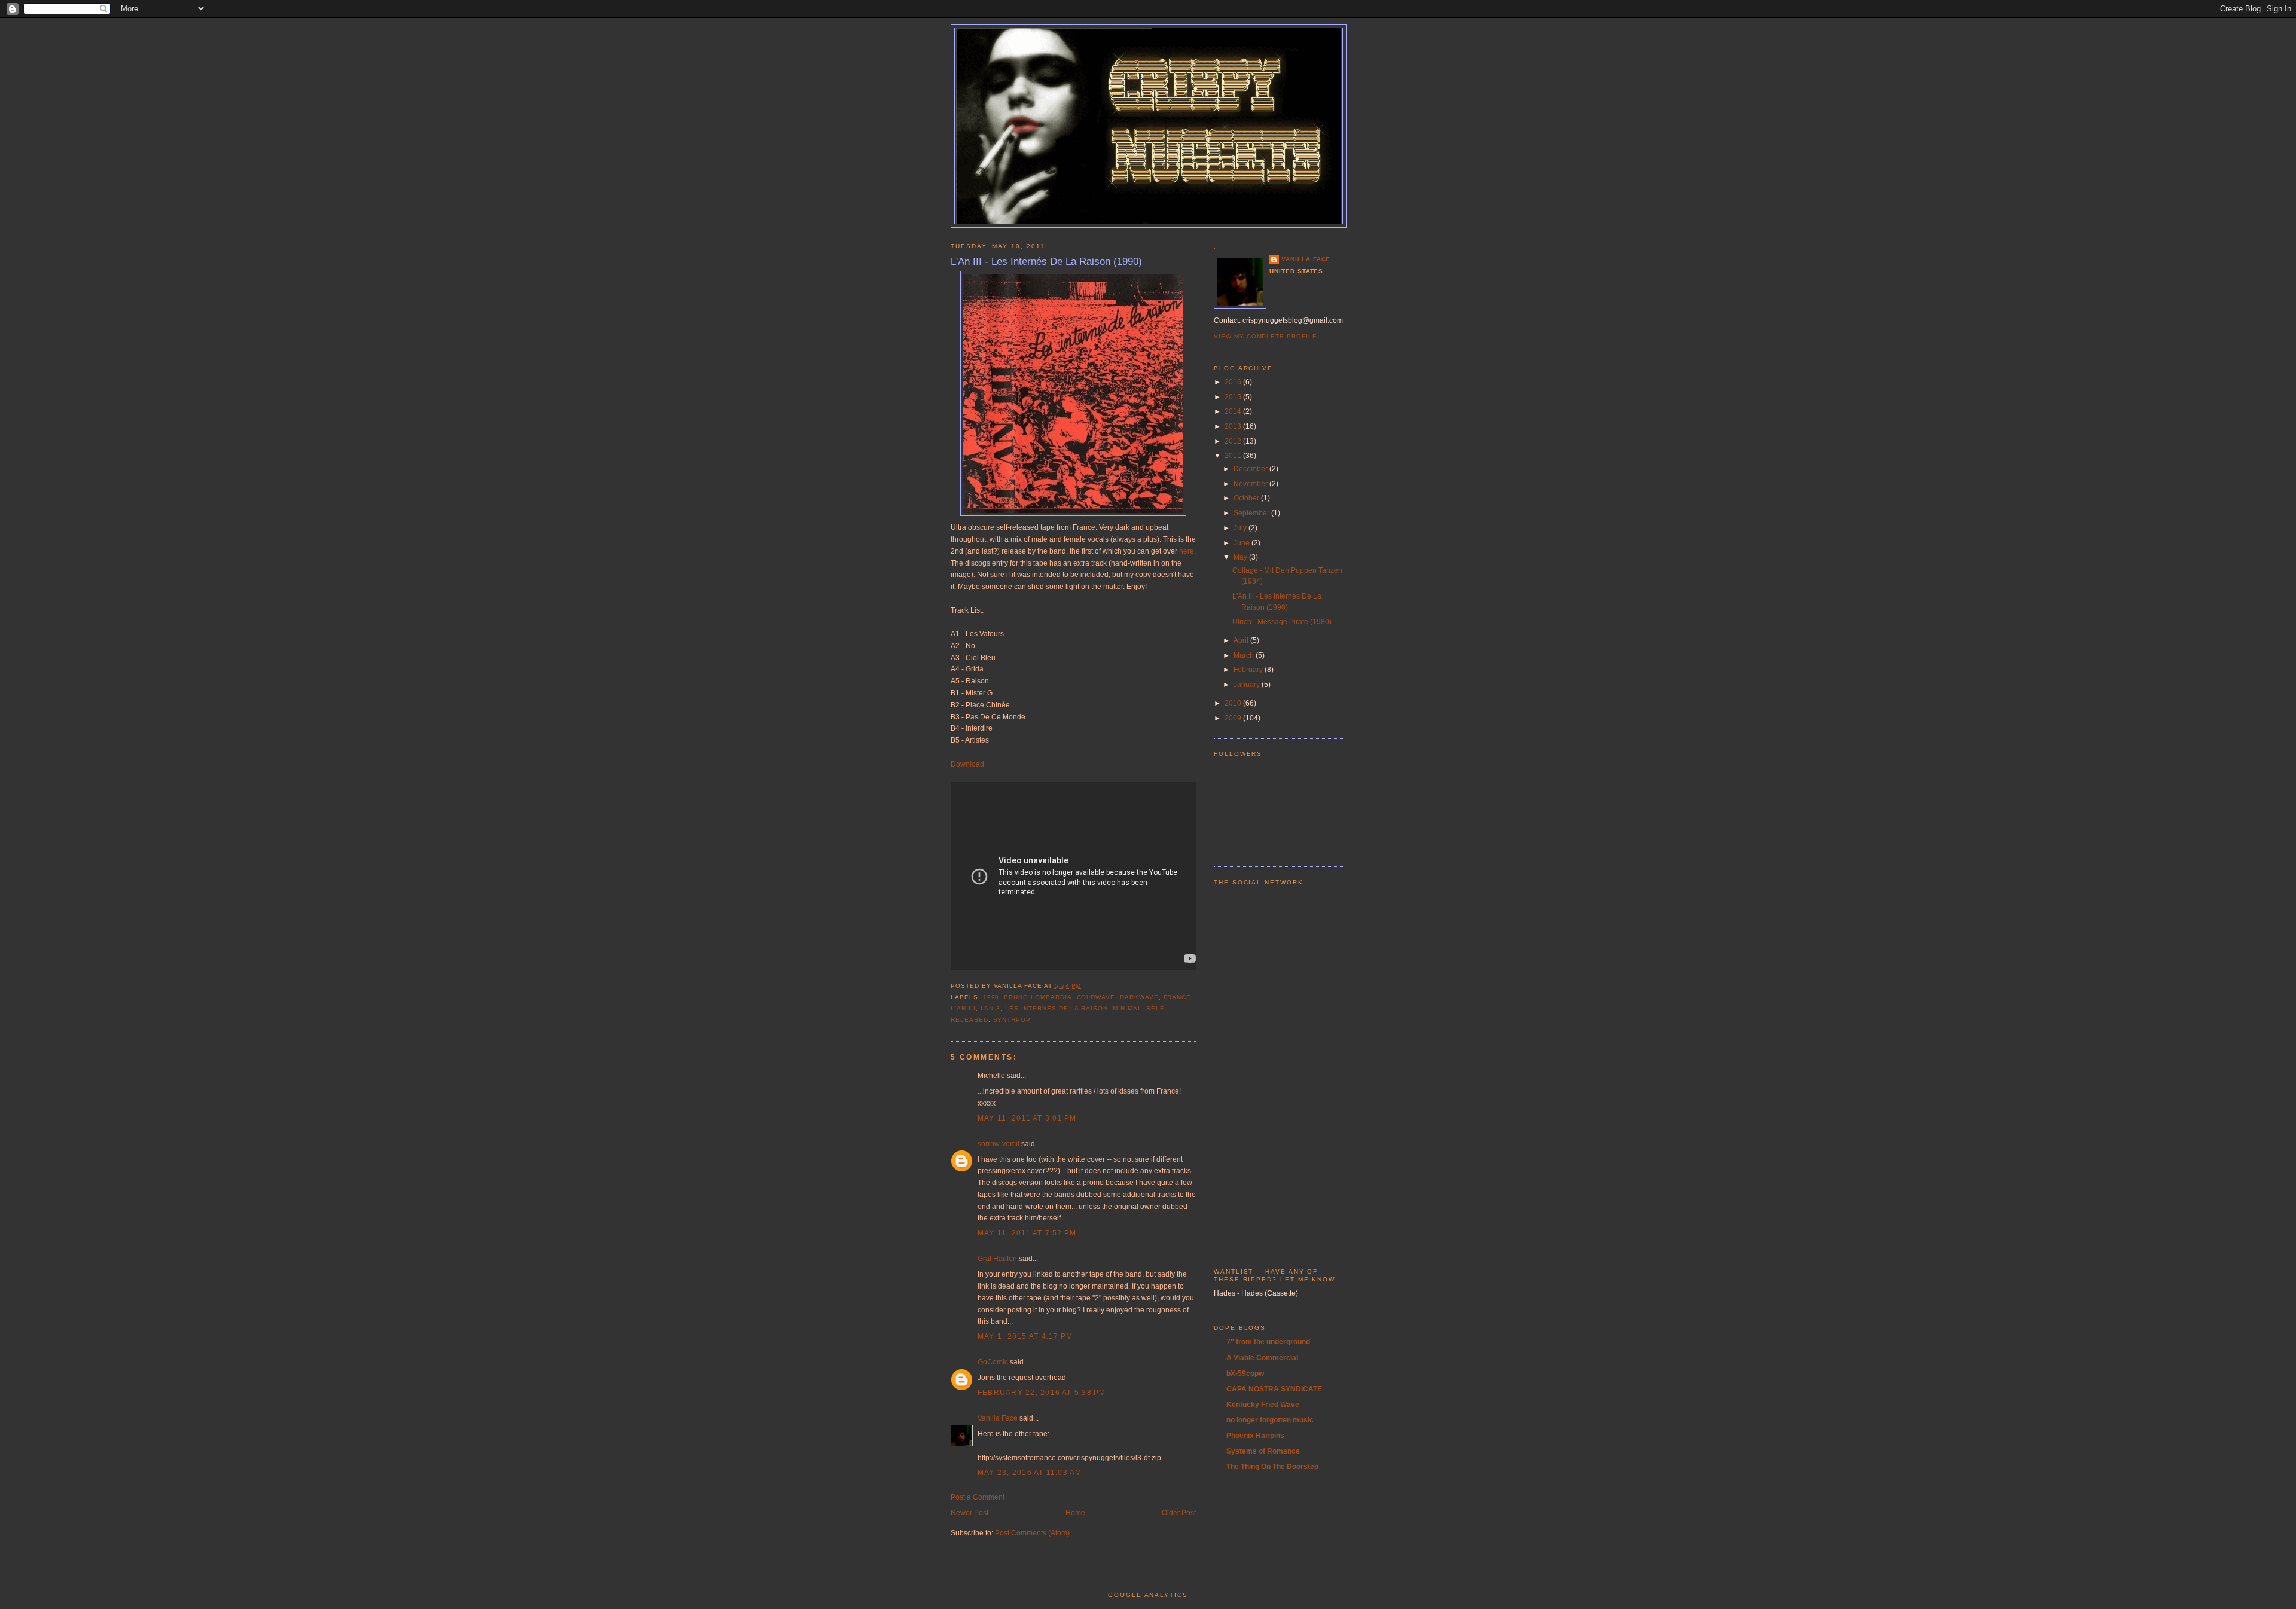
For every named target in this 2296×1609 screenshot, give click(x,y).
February (1249, 670)
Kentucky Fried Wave (1263, 1405)
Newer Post (970, 1513)
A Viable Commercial (1262, 1358)
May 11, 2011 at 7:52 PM (1027, 1233)
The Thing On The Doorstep (1272, 1467)
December (1251, 469)
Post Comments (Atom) (1032, 1533)
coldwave (1096, 997)
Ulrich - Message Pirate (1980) (1282, 622)
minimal (1127, 1008)
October (1247, 498)
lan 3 (991, 1008)
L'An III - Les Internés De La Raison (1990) (1046, 261)
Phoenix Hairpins (1255, 1436)
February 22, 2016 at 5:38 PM (1042, 1393)
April (1242, 640)
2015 (1234, 397)
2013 (1234, 426)
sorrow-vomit (999, 1144)
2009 (1234, 718)
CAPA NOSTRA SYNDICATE (1274, 1389)
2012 (1234, 441)
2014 (1234, 411)
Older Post (1179, 1513)
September (1252, 513)
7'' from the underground (1268, 1342)
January (1248, 685)
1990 (991, 997)
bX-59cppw (1245, 1373)
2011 (1234, 456)
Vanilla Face (998, 1418)
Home (1075, 1513)
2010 (1234, 703)
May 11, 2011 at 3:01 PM (1027, 1118)
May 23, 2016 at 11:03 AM (1030, 1473)
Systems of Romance (1263, 1451)
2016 (1234, 382)
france (1178, 997)
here (1187, 551)
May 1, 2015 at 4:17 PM (1025, 1336)
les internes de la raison (1057, 1008)
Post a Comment (978, 1497)
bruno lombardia (1038, 997)
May (1241, 557)
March (1245, 655)
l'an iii (963, 1008)
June (1242, 543)
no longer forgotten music (1270, 1420)
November (1251, 484)
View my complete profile (1265, 336)
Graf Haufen (997, 1259)
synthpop (1012, 1020)
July (1241, 528)
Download (967, 764)
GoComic (993, 1362)
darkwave (1139, 997)
